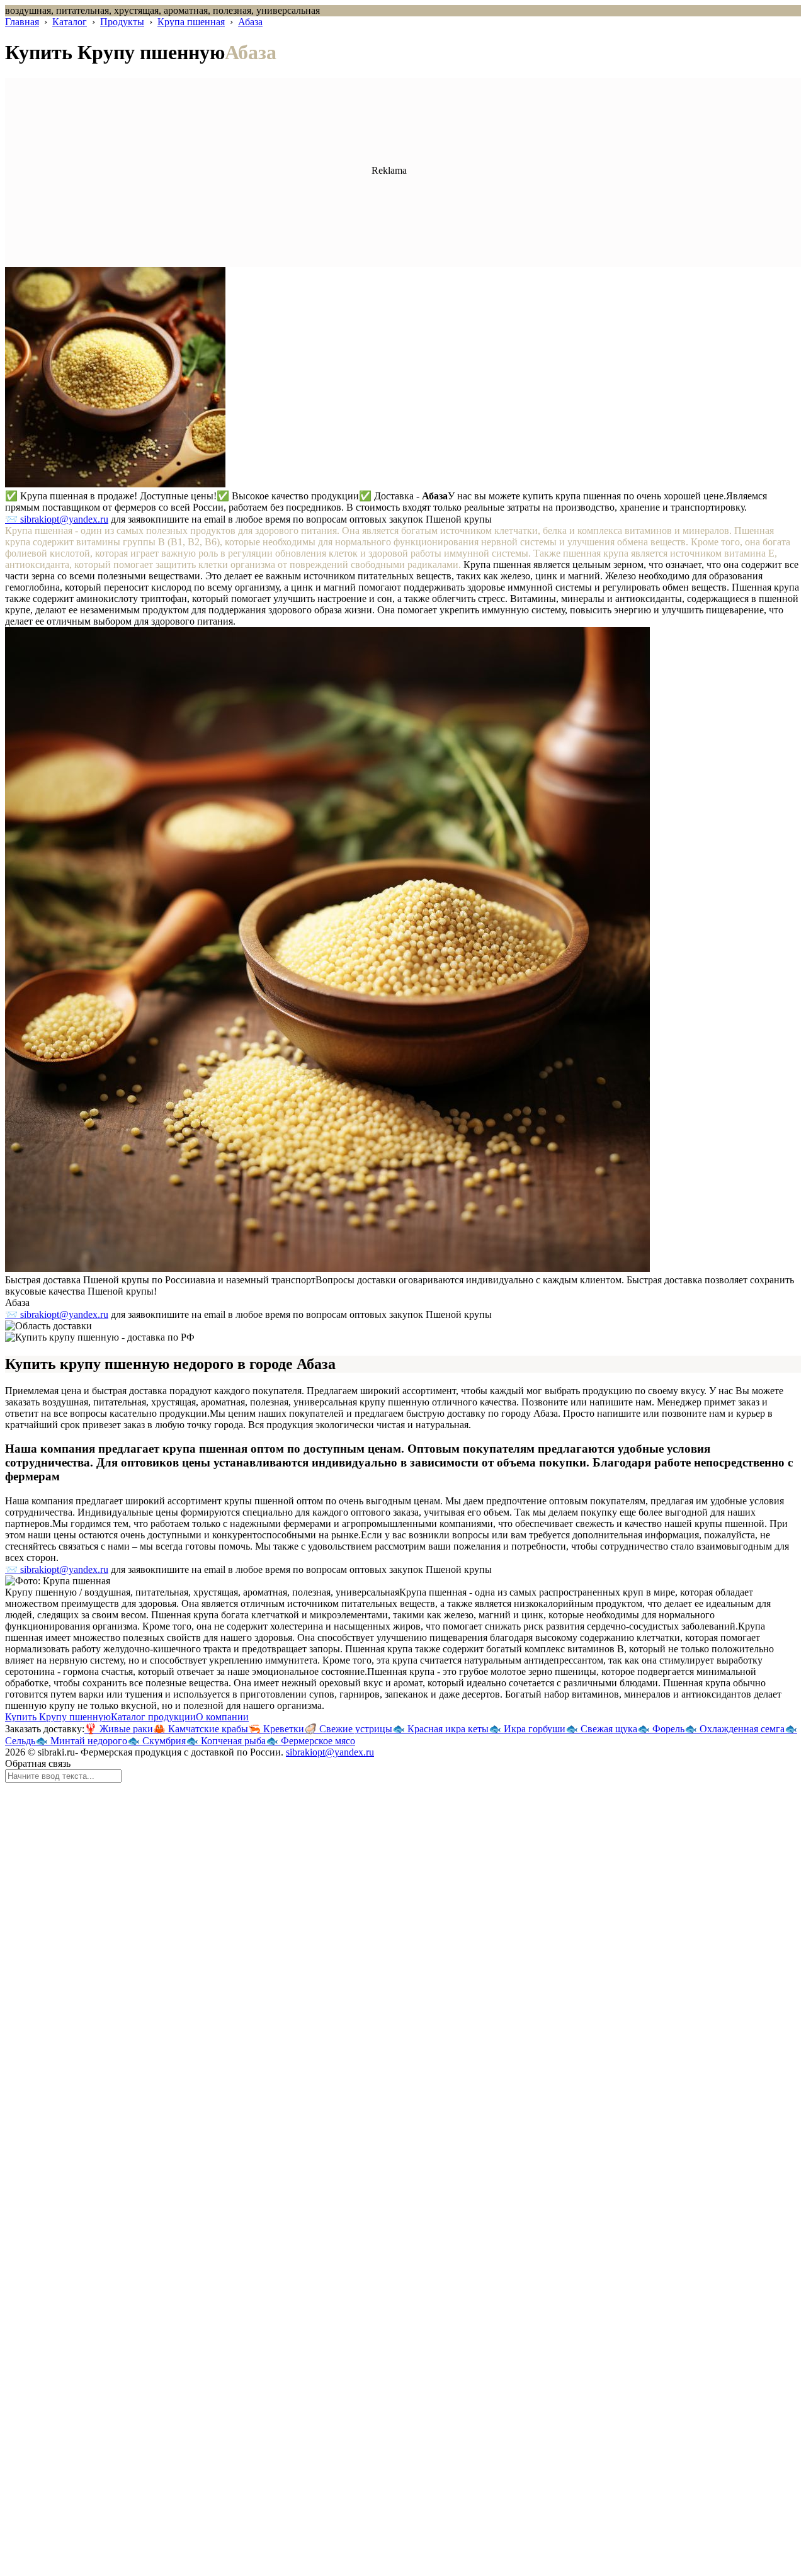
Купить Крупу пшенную (58, 1717)
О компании (222, 1717)
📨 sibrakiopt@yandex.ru (57, 519)
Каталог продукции (153, 1717)
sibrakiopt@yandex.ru (330, 1752)
